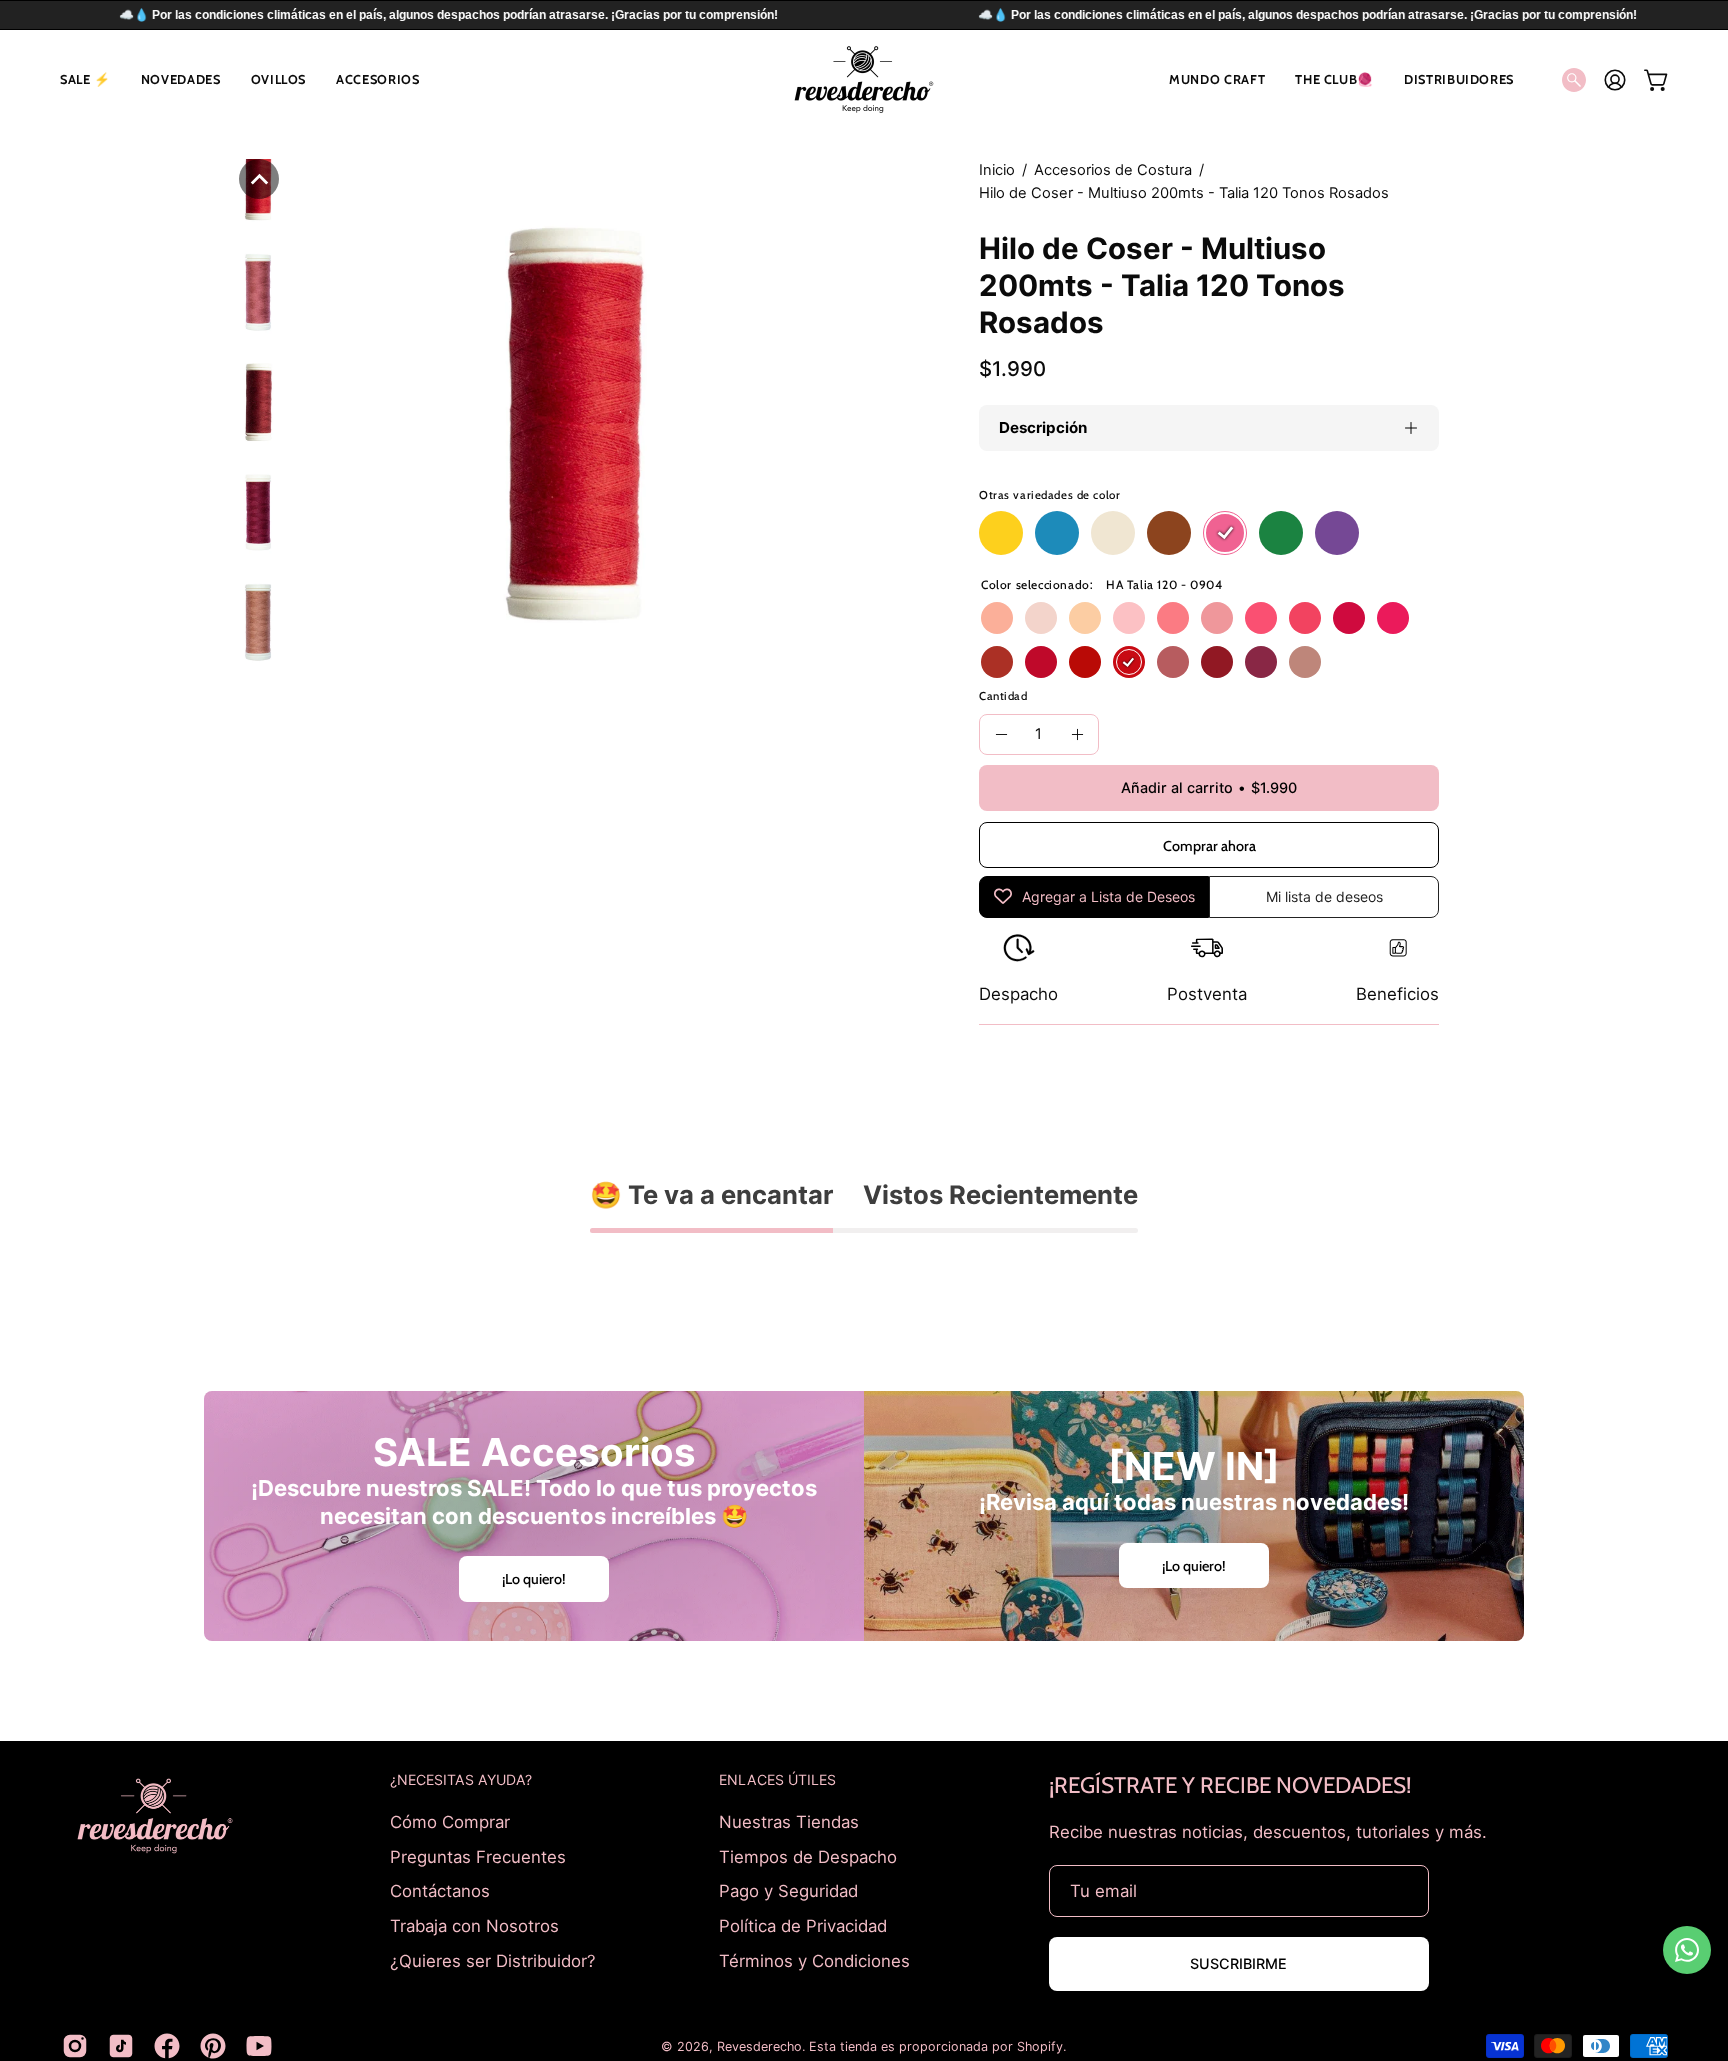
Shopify (1040, 2046)
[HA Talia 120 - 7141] (1305, 618)
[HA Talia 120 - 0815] (1041, 662)
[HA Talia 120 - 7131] (1085, 662)
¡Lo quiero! (534, 1579)
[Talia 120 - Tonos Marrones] (1169, 533)
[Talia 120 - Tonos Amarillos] (1001, 533)
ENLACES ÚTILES (777, 1779)
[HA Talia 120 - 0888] (1173, 662)
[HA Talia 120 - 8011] (997, 662)
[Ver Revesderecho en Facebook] (167, 2046)
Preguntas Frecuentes (478, 1856)
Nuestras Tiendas (789, 1822)
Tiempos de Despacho (808, 1856)
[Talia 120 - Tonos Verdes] (1281, 533)
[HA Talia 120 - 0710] (1085, 618)
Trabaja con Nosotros (474, 1925)
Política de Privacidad (803, 1925)
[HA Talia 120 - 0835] (1217, 662)
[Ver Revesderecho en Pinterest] (213, 2046)
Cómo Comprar (450, 1822)
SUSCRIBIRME (1238, 1963)
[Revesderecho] (864, 79)
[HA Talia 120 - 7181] (1261, 618)
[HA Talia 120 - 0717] (1041, 618)
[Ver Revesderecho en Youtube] (259, 2046)
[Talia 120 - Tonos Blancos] (1113, 533)
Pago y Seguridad (788, 1891)
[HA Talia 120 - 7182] (1393, 618)
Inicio (997, 170)
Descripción (1043, 427)
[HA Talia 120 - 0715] (997, 618)
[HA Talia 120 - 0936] (1305, 662)
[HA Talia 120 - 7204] (1349, 618)
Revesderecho (759, 2046)
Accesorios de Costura (1113, 170)
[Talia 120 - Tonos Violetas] (1337, 533)
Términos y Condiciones (814, 1960)
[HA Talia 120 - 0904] (1129, 662)
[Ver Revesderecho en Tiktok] (121, 2046)
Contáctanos (440, 1891)
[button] (85, 79)
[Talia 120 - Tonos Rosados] (1225, 533)
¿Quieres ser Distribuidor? (493, 1960)
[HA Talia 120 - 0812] (1217, 618)
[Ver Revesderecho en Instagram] (75, 2046)
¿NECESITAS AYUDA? (461, 1779)
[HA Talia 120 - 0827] (1261, 662)
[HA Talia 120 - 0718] (1173, 618)
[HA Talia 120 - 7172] (1129, 618)
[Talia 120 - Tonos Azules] (1057, 533)
